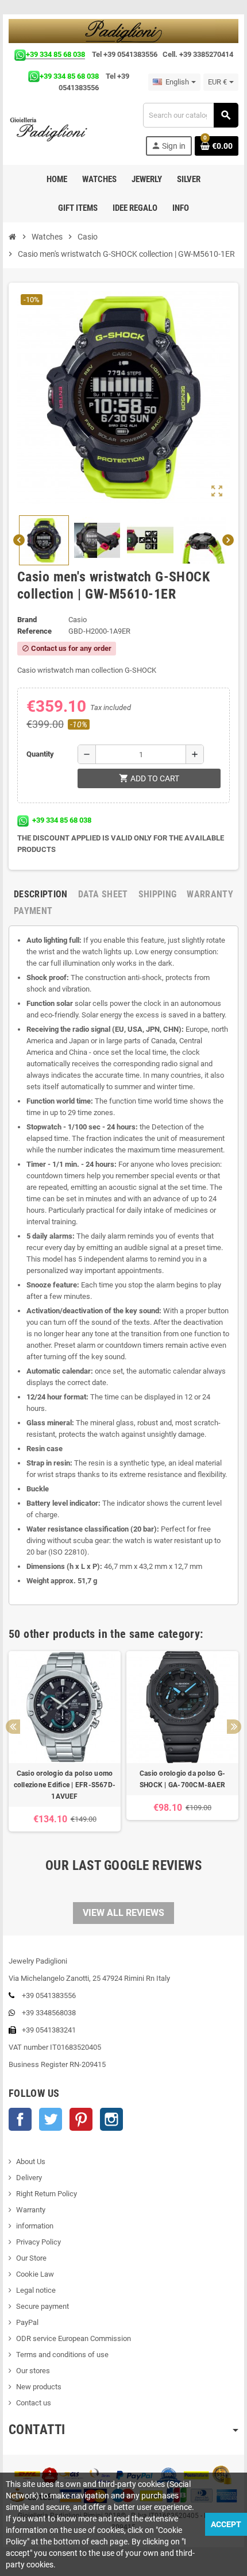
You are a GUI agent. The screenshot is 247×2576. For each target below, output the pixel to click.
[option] (65, 1741)
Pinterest (81, 2119)
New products (39, 2387)
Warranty (31, 2210)
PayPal (27, 2322)
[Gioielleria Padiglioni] (55, 129)
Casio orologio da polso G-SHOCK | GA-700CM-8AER (182, 1779)
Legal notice (36, 2290)
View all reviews (123, 1913)
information (35, 2226)
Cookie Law (35, 2274)
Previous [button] (13, 1727)
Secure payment (43, 2306)
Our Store (31, 2258)
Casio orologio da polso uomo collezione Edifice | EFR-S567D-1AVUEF (65, 1785)
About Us (31, 2162)
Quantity (40, 754)
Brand (27, 620)
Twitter (51, 2119)
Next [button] (234, 1727)
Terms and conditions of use (62, 2355)
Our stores (33, 2371)
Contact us (34, 2403)
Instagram (111, 2119)
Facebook (20, 2119)
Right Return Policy (47, 2194)
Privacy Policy (38, 2242)
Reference (34, 631)
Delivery (29, 2178)
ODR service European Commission (74, 2338)
